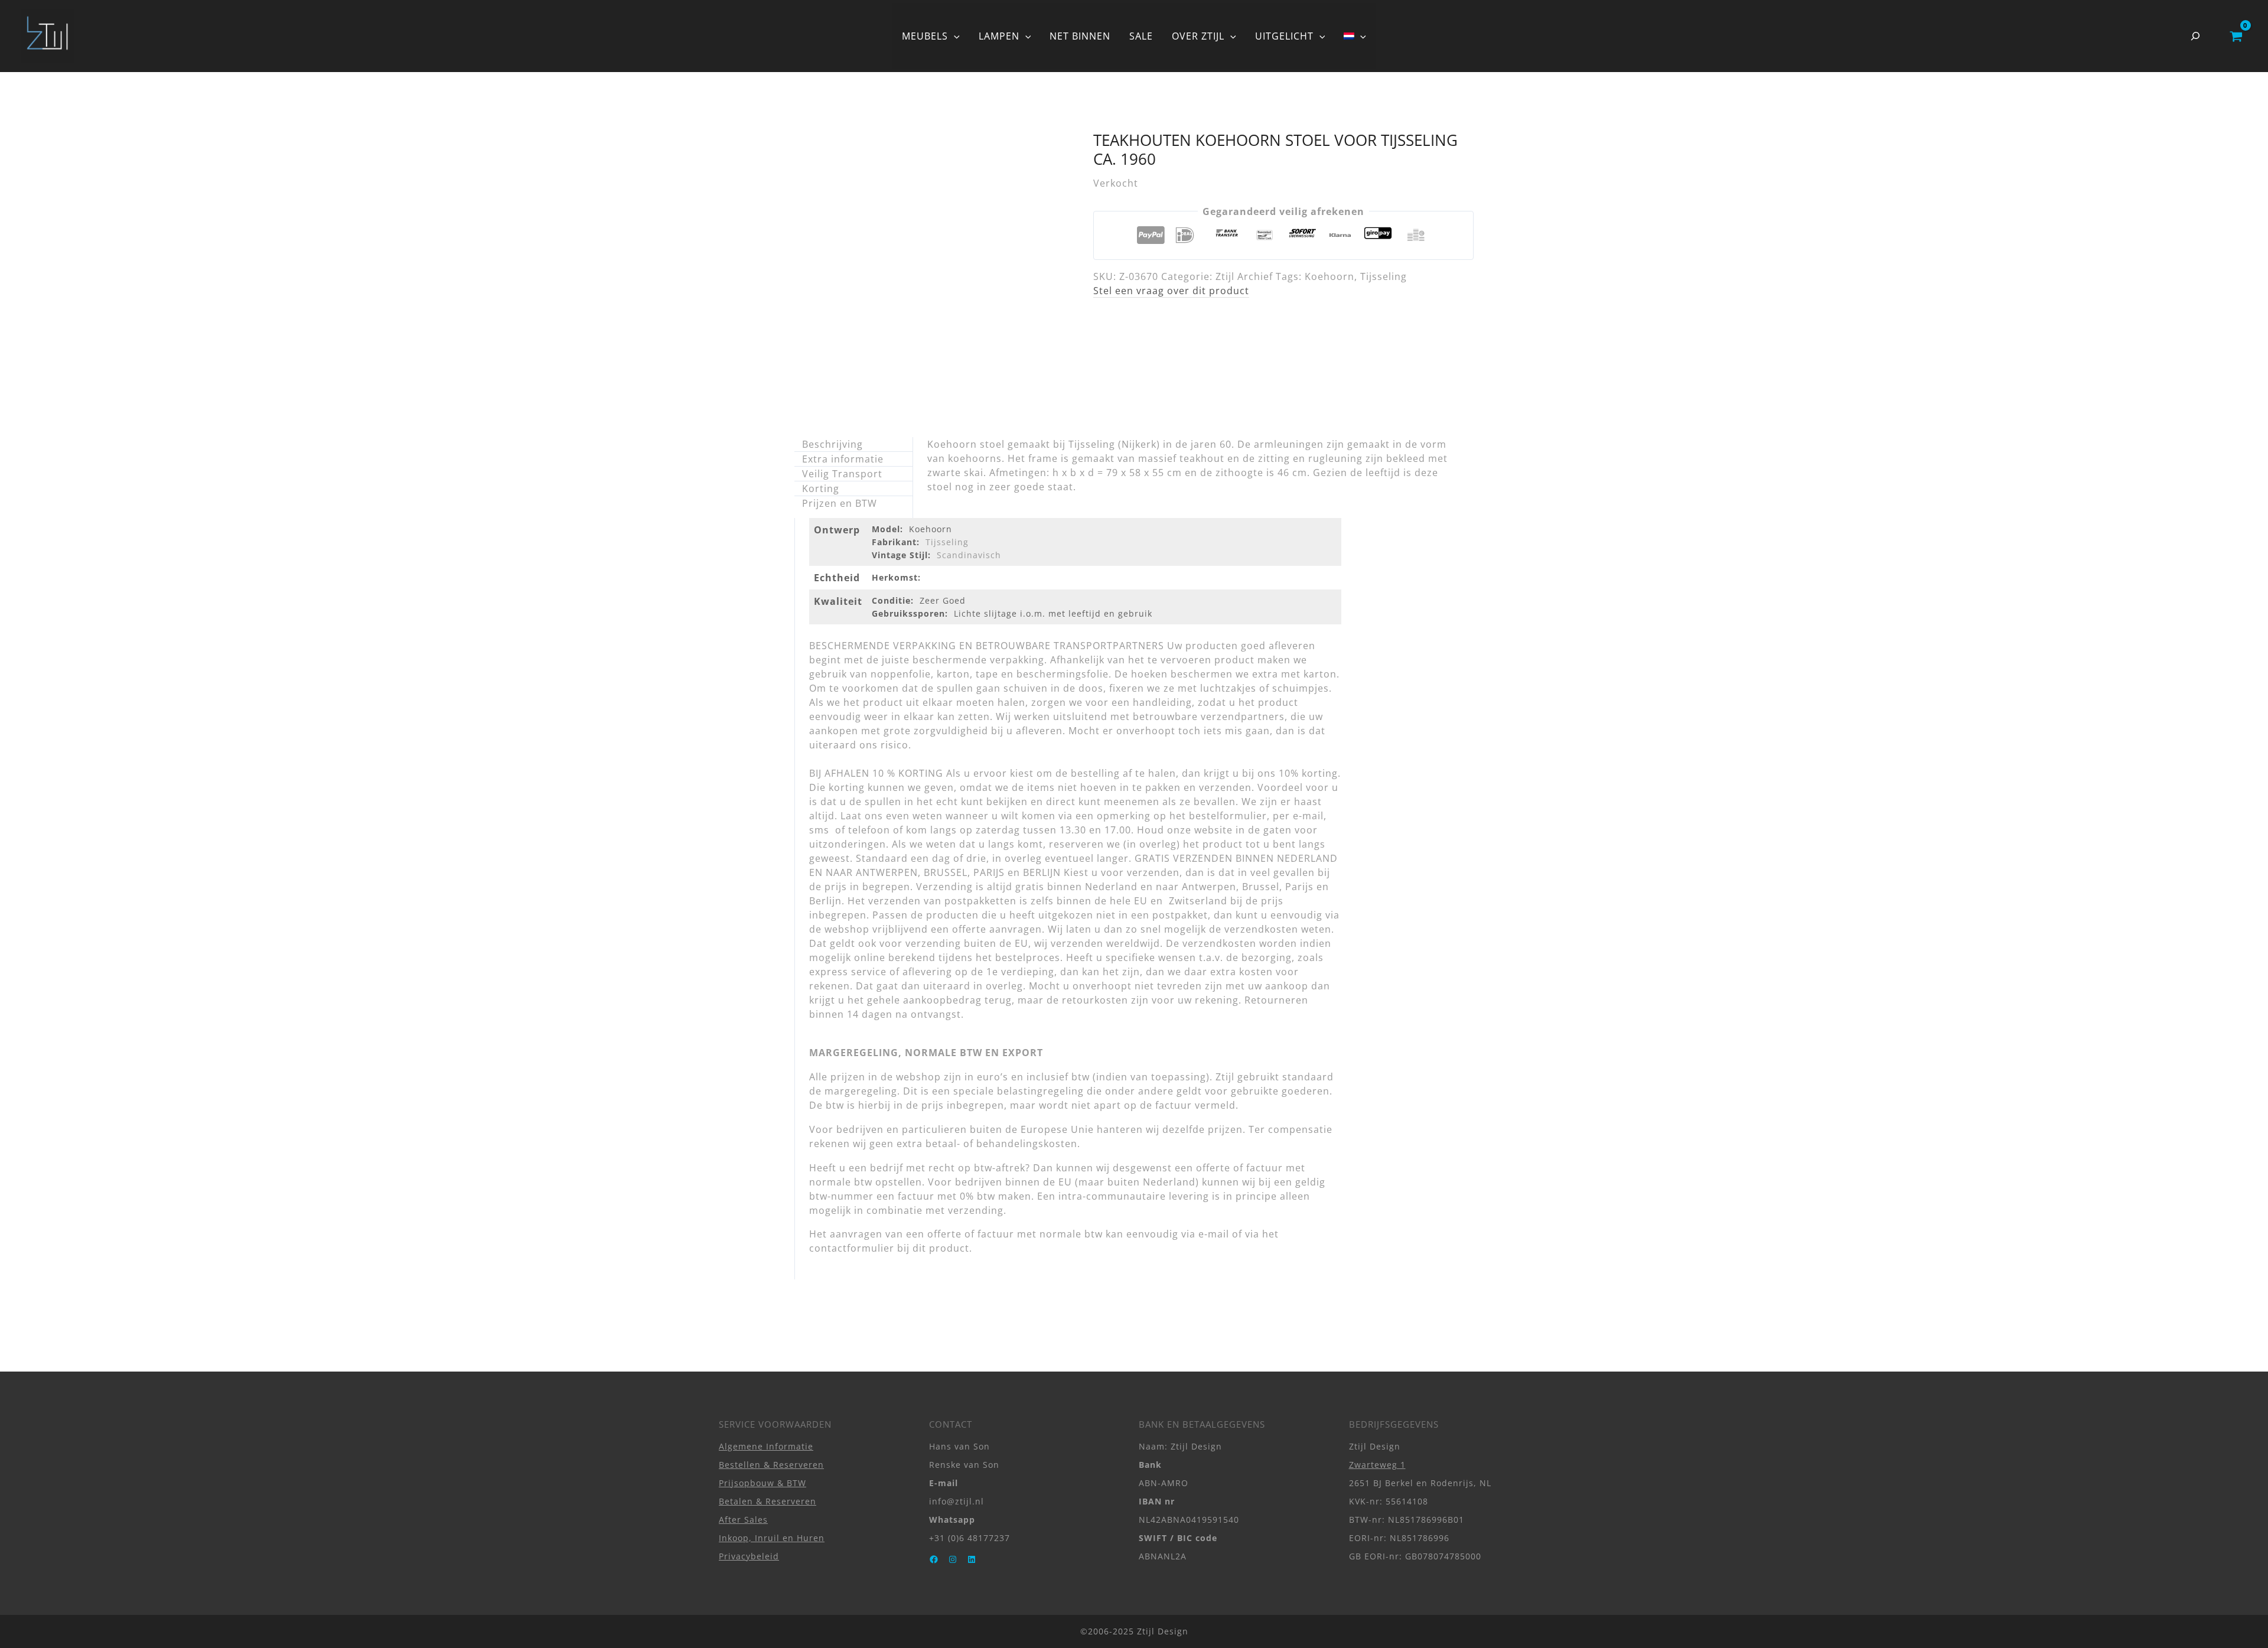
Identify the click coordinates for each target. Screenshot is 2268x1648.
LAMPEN (999, 36)
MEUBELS (925, 36)
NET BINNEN (1080, 36)
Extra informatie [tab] (843, 459)
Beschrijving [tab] (832, 444)
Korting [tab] (821, 488)
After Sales (743, 1520)
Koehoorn (1329, 276)
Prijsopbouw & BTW (762, 1483)
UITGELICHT (1284, 36)
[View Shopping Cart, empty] (2236, 36)
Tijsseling (1384, 276)
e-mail (1214, 1234)
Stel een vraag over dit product (1171, 291)
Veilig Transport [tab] (842, 474)
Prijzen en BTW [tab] (840, 503)
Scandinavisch (969, 555)
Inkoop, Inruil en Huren (772, 1538)
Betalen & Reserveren (768, 1501)
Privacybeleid (749, 1556)
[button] (954, 36)
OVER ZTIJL (1198, 36)
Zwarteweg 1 (1377, 1465)
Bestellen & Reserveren (771, 1465)
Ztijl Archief (1244, 276)
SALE (1141, 36)
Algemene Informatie (766, 1446)
